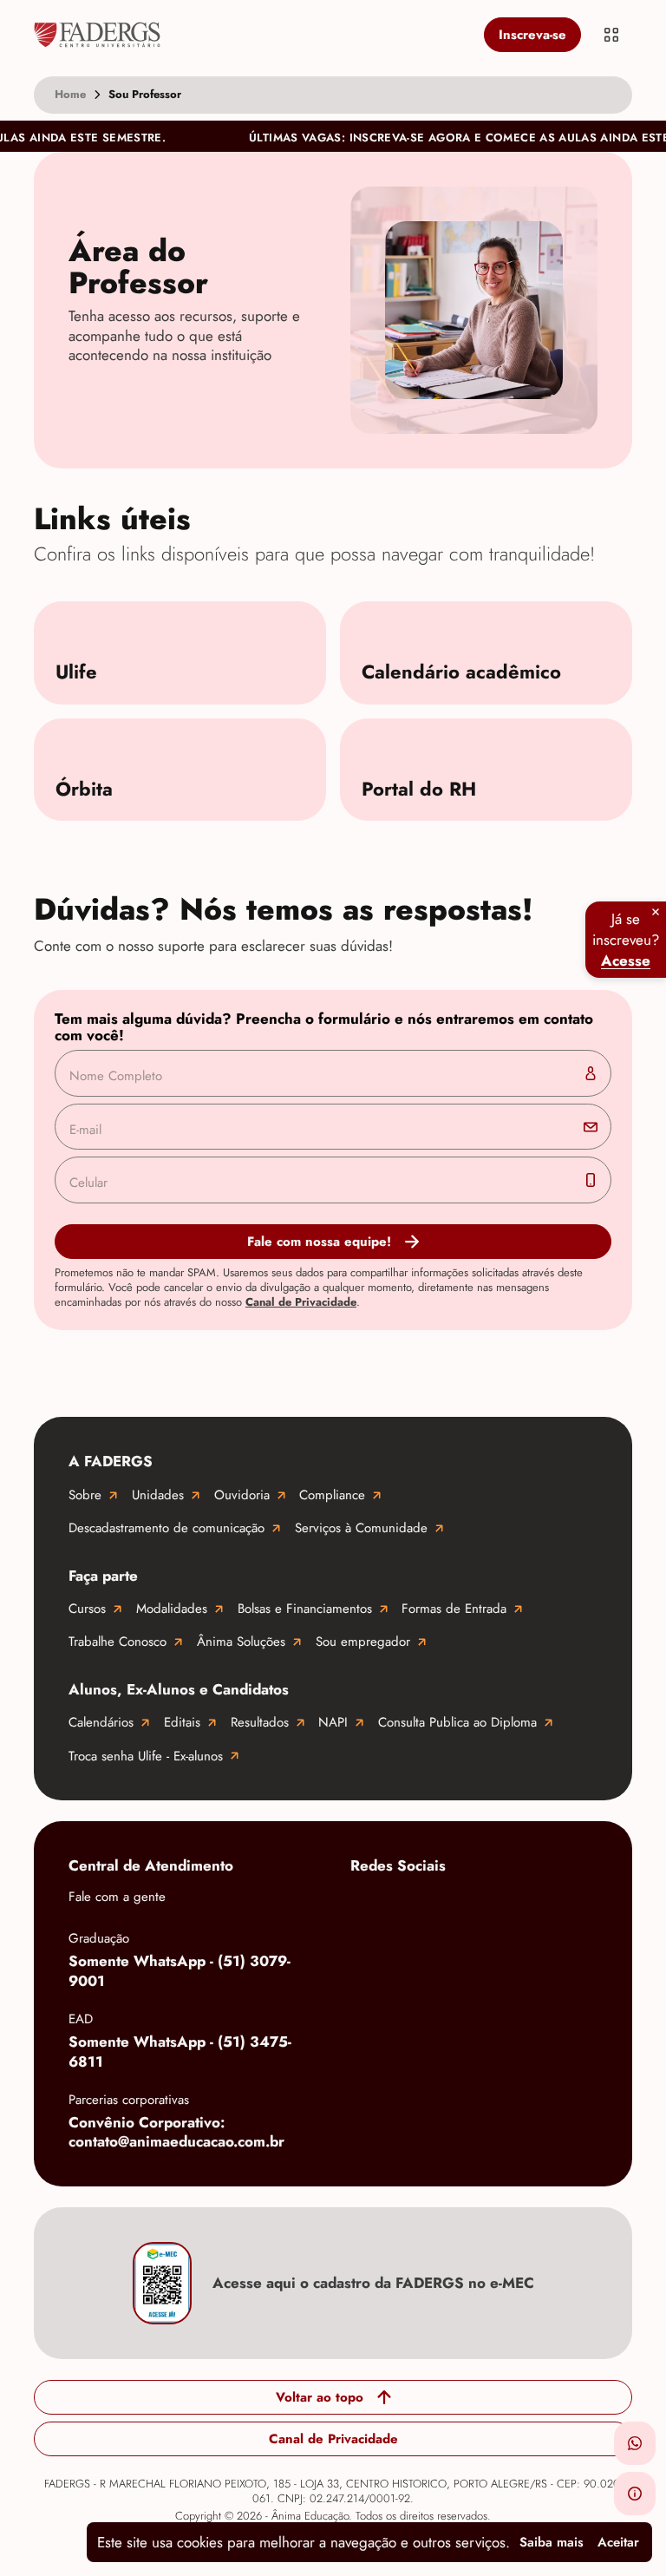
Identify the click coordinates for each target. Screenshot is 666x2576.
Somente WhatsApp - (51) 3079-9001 (180, 1971)
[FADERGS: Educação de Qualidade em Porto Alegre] (255, 35)
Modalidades (172, 1609)
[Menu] (611, 35)
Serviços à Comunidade (361, 1528)
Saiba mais (552, 2542)
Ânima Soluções (241, 1642)
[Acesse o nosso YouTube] (368, 1962)
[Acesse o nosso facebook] (368, 1906)
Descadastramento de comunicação (166, 1528)
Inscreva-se (532, 35)
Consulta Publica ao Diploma (457, 1722)
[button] (635, 2443)
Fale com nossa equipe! (319, 1242)
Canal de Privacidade (301, 1302)
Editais (182, 1722)
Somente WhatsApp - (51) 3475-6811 (180, 2052)
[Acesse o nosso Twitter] (576, 1906)
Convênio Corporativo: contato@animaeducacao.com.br (176, 2132)
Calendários (101, 1722)
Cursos (87, 1609)
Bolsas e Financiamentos (305, 1609)
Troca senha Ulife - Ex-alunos (146, 1756)
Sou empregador (363, 1642)
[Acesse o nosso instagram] (437, 1906)
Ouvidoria (242, 1495)
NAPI (333, 1722)
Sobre (85, 1495)
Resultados (260, 1722)
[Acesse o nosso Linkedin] (506, 1906)
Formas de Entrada (454, 1609)
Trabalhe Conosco (118, 1642)
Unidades (158, 1495)
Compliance (332, 1495)
